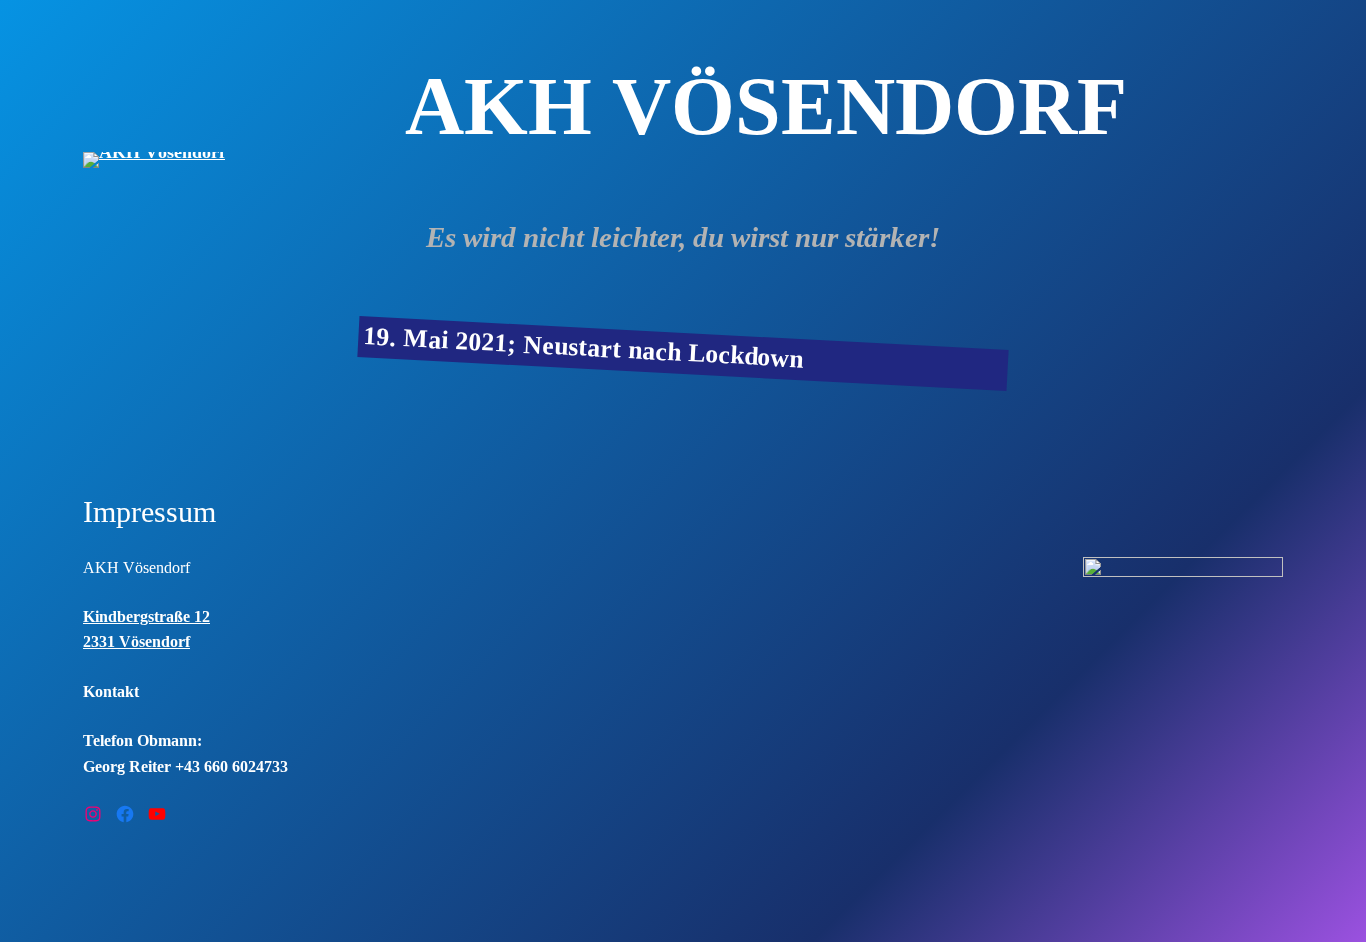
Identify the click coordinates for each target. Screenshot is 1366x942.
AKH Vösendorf (136, 567)
